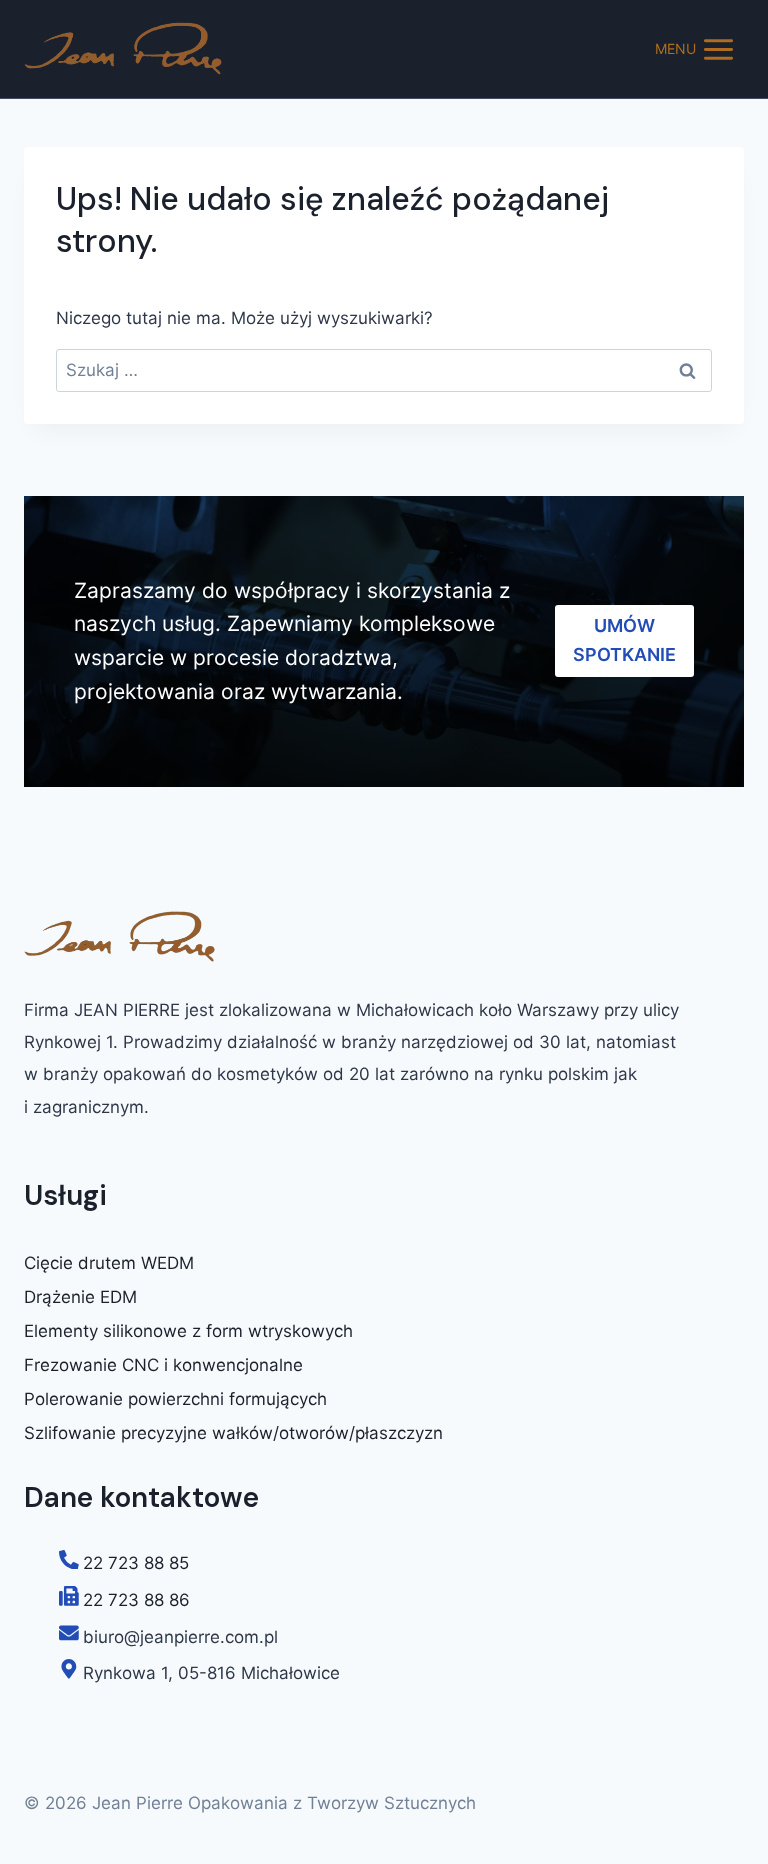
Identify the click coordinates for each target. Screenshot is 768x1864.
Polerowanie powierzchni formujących (175, 1399)
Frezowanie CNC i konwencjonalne (163, 1365)
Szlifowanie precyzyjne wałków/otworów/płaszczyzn (233, 1433)
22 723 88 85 (136, 1563)
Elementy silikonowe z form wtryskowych (188, 1331)
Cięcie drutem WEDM (109, 1263)
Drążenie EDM (80, 1297)
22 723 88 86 (136, 1600)
